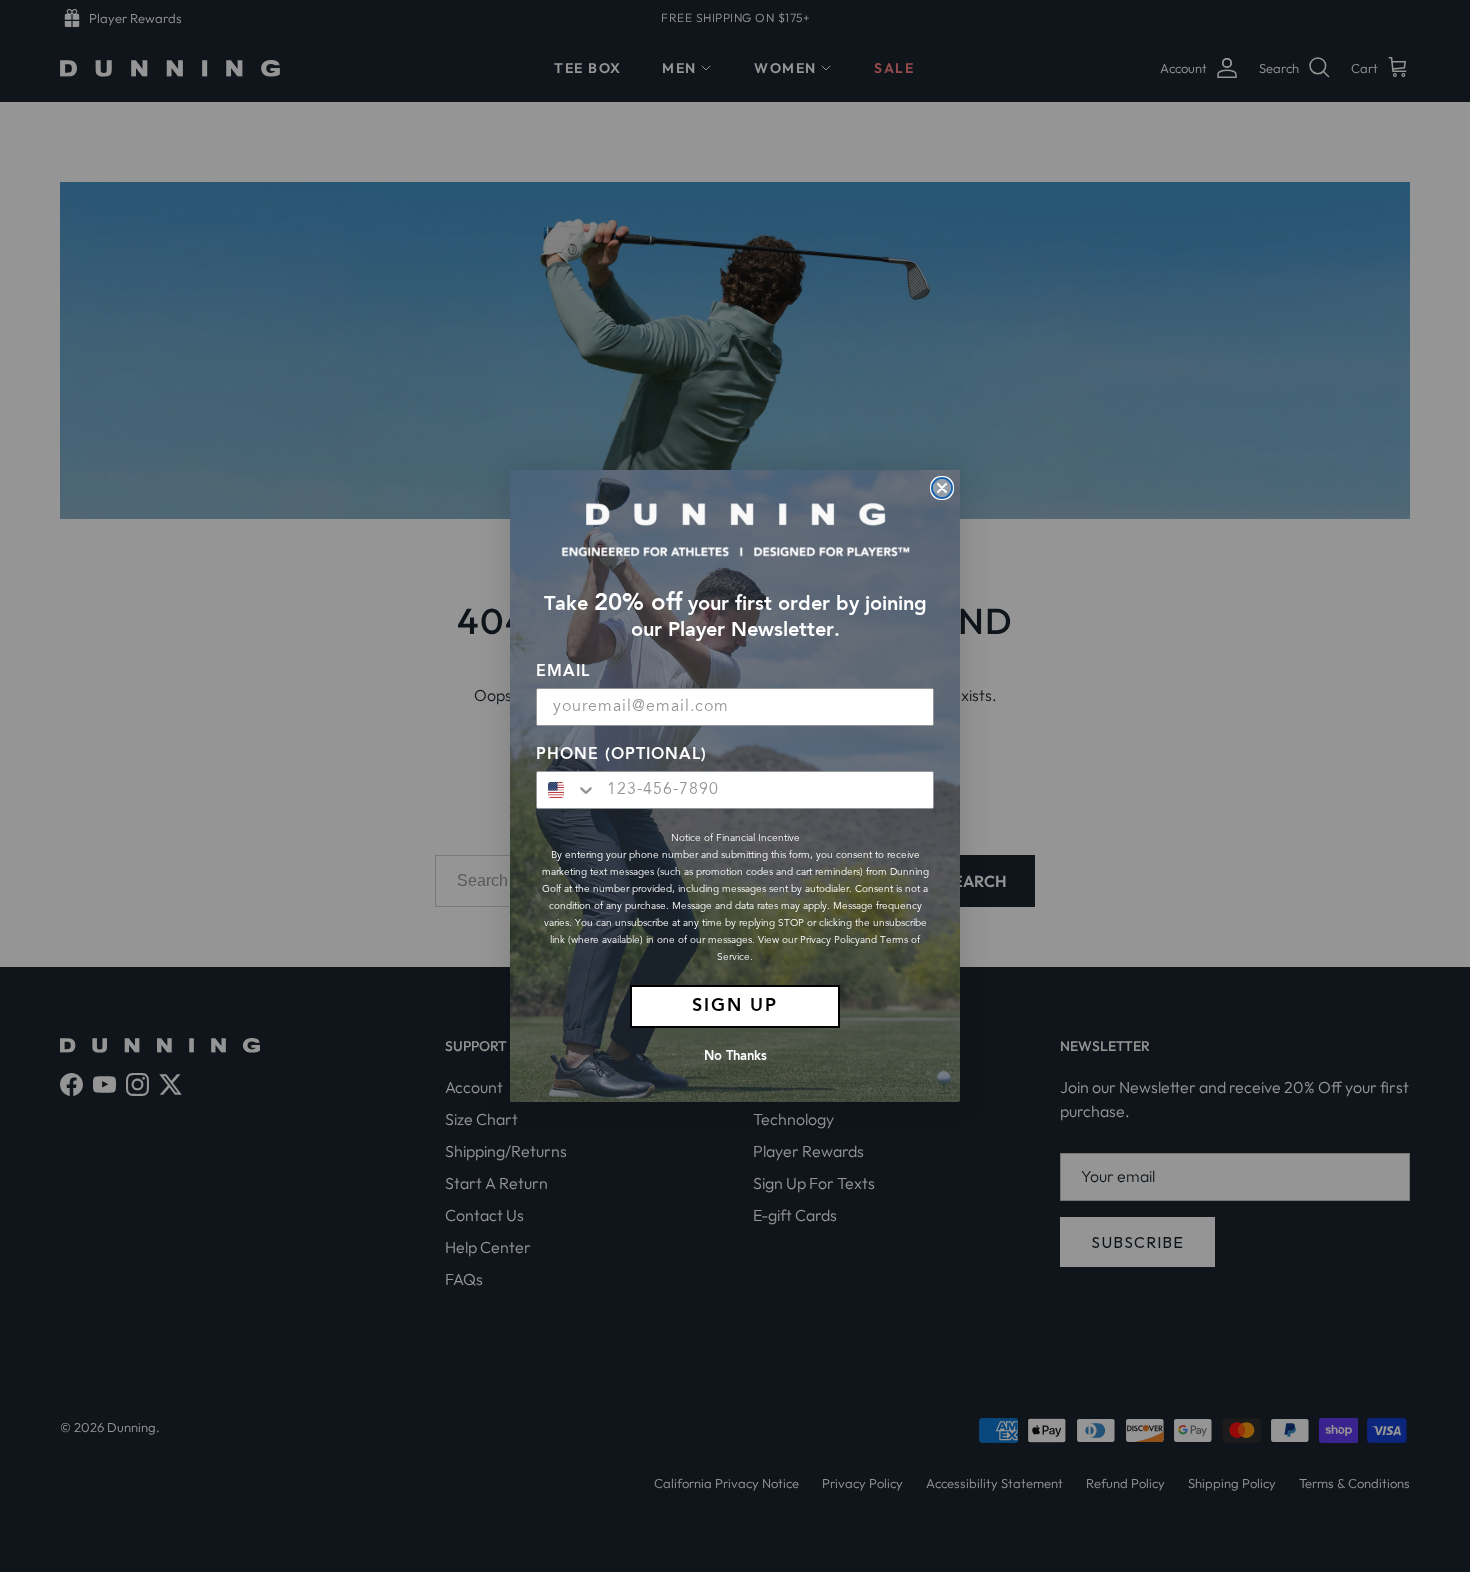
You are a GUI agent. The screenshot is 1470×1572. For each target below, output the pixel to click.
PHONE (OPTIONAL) (621, 755)
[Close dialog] (942, 488)
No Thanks (735, 1056)
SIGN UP (735, 1006)
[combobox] (567, 790)
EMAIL (563, 672)
